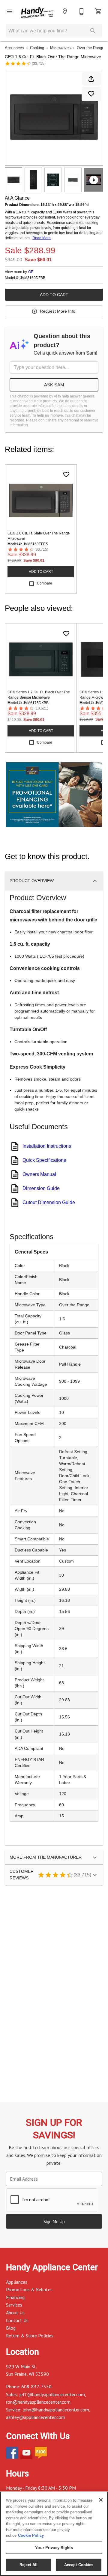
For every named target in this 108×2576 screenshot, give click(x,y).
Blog (11, 2328)
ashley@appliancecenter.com (36, 2417)
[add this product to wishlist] (91, 94)
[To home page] (37, 13)
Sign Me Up (54, 2222)
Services (14, 2305)
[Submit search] (93, 31)
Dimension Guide (41, 1188)
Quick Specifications (44, 1160)
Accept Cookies (79, 2565)
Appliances (14, 48)
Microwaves (60, 48)
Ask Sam (54, 385)
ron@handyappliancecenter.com (38, 2402)
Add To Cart (54, 295)
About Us (15, 2313)
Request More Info (58, 311)
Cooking (37, 48)
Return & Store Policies (30, 2336)
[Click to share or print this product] (91, 79)
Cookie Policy (31, 2535)
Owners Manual (39, 1174)
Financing (15, 2297)
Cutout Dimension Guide (49, 1202)
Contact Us (17, 2320)
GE (31, 272)
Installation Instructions (47, 1146)
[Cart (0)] (98, 11)
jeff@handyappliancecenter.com (52, 2394)
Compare (45, 583)
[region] (54, 2534)
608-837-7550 (36, 2387)
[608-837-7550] (82, 11)
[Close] (101, 2500)
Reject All (28, 2565)
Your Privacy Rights (54, 2548)
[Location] (65, 11)
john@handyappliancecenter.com (56, 2410)
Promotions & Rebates (29, 2289)
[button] (10, 11)
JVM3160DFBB (33, 278)
